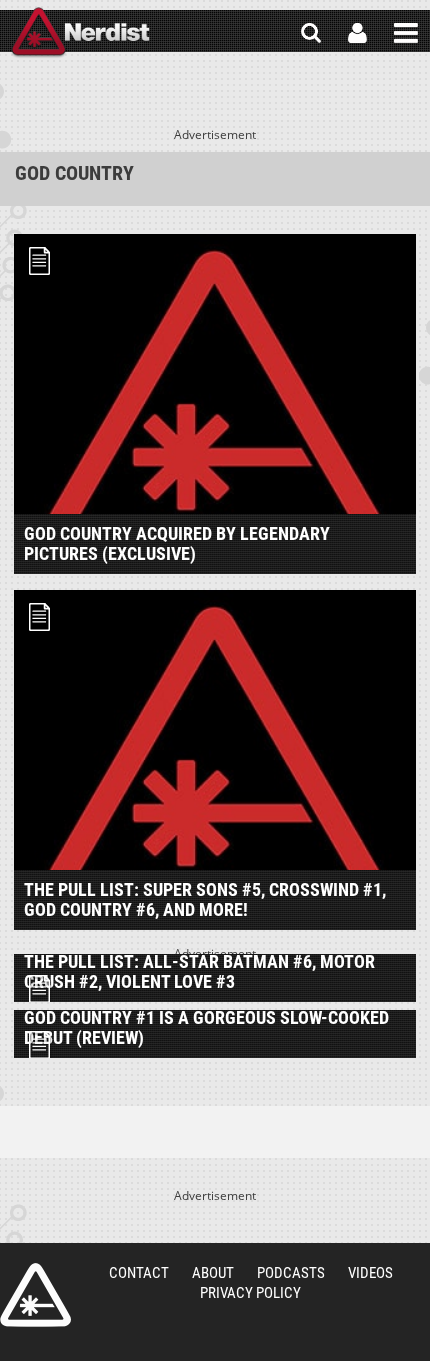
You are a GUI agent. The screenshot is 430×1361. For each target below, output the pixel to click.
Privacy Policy (250, 1293)
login (357, 33)
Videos (370, 1273)
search (311, 33)
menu (406, 33)
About (213, 1273)
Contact (139, 1273)
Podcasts (291, 1273)
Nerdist (80, 33)
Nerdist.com (35, 1295)
